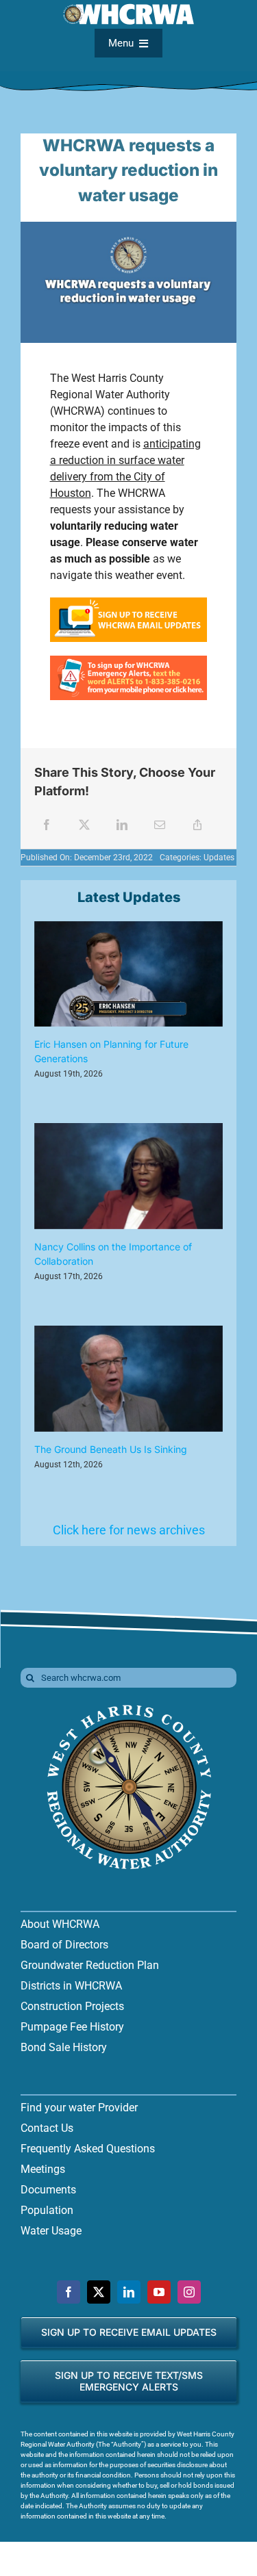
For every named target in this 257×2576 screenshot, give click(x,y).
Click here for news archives (129, 1530)
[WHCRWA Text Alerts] (129, 661)
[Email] (160, 825)
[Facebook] (47, 825)
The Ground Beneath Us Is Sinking (111, 1449)
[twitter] (99, 2292)
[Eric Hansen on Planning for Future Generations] (128, 974)
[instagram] (189, 2292)
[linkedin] (129, 2292)
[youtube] (159, 2292)
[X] (84, 825)
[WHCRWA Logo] (129, 1706)
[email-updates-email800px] (129, 603)
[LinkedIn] (122, 825)
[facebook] (69, 2292)
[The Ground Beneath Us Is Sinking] (128, 1379)
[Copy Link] (197, 825)
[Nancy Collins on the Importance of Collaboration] (128, 1176)
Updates (219, 858)
